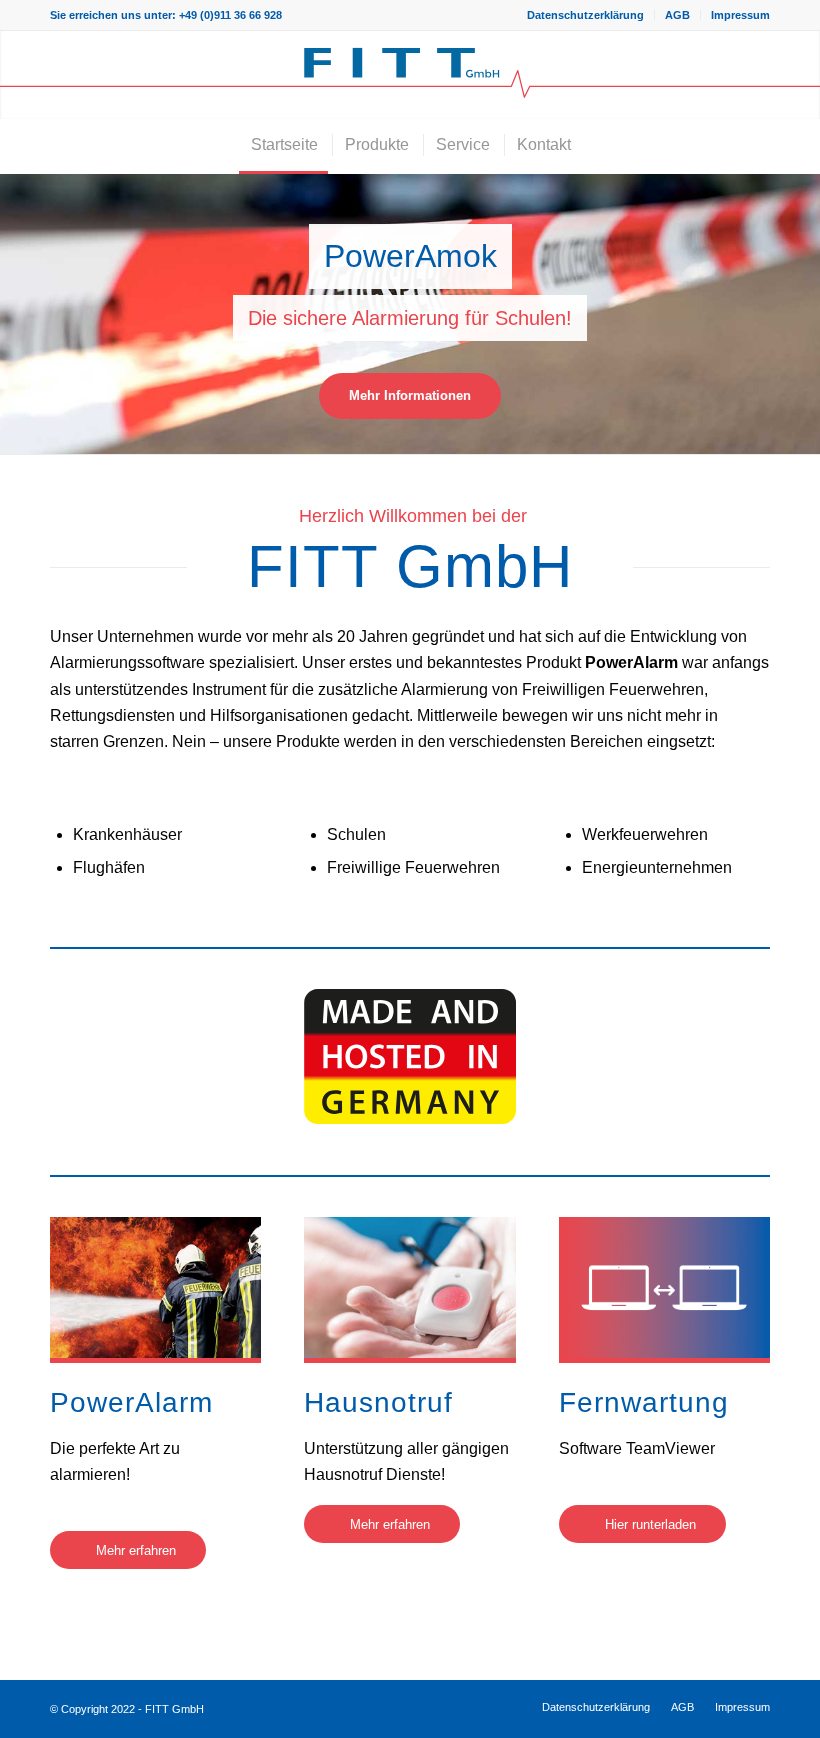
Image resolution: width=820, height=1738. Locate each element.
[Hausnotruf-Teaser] (409, 1287)
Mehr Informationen (410, 395)
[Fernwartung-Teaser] (664, 1287)
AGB (677, 15)
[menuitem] (586, 15)
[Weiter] (802, 314)
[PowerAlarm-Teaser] (155, 1287)
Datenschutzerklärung (585, 15)
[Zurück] (17, 314)
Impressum (740, 15)
